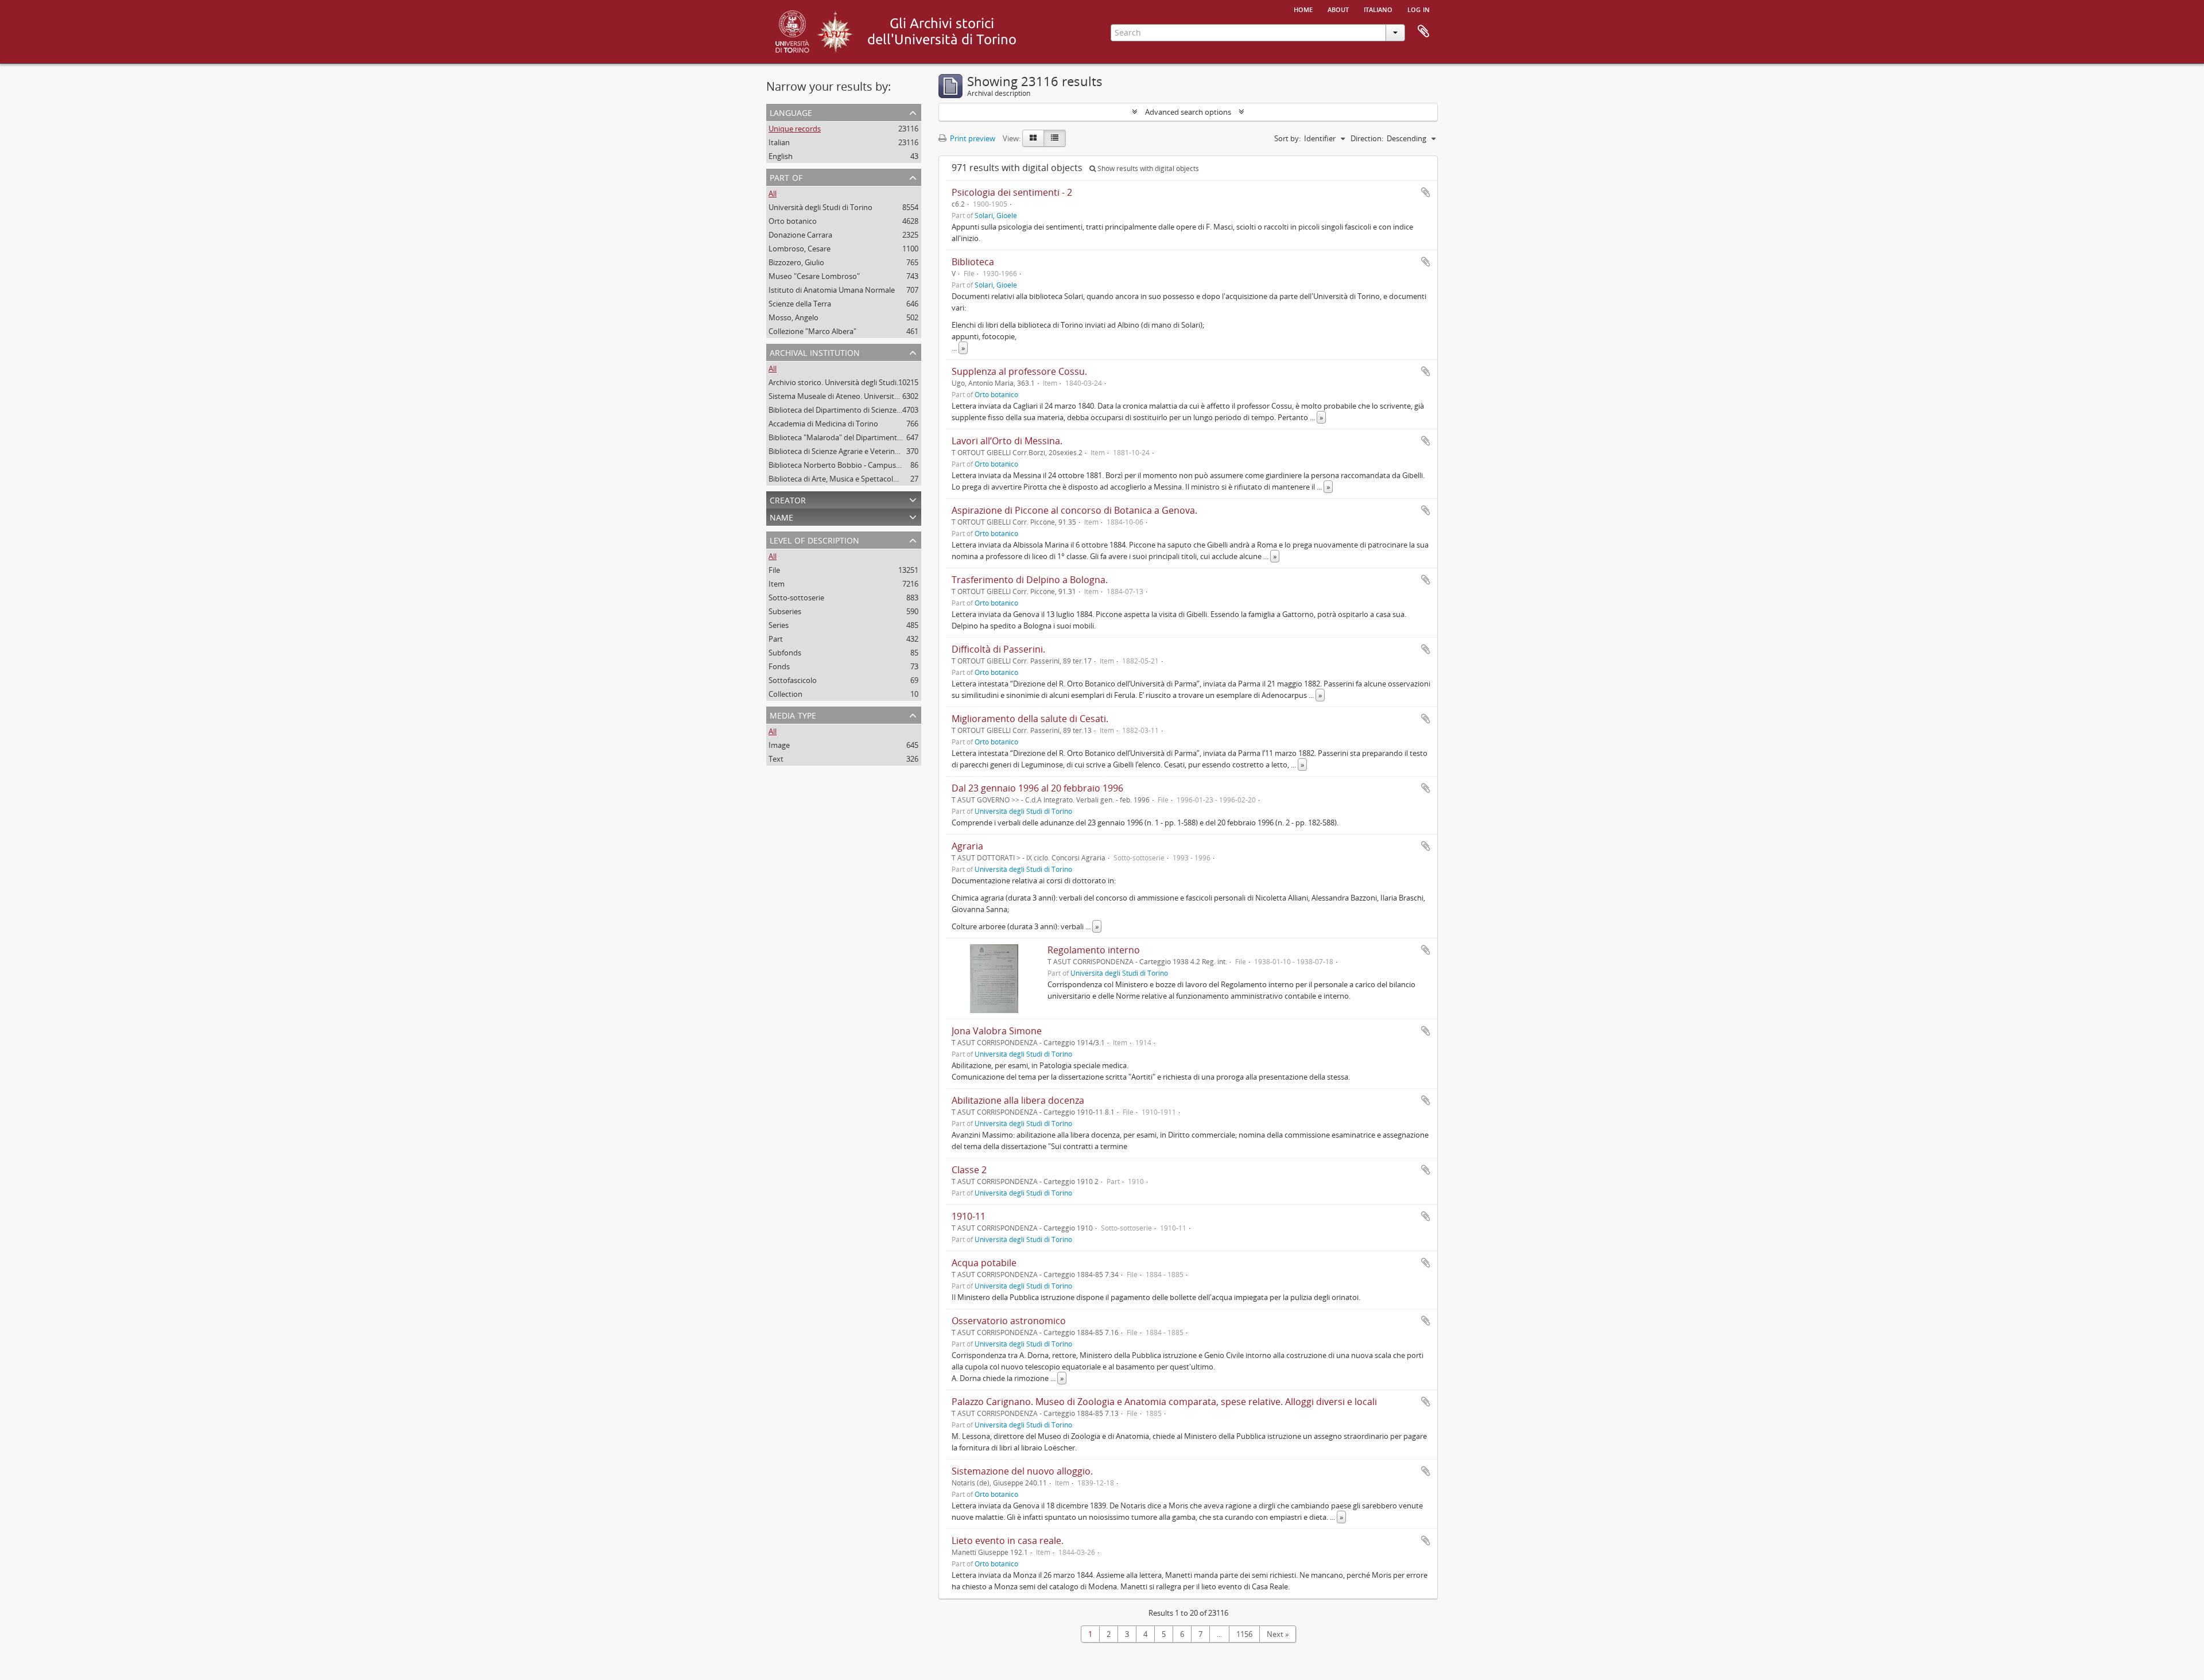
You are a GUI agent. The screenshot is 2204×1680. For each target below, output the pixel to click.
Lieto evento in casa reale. (1008, 1541)
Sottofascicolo (793, 680)
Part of (786, 176)
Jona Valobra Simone (997, 1031)
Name (781, 516)
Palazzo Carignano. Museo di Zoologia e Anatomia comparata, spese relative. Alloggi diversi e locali (1164, 1402)
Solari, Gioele (996, 215)
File (774, 570)
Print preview (972, 138)
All (773, 193)
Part (776, 639)
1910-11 (969, 1216)
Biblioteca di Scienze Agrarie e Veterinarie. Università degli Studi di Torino (892, 451)
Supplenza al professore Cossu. (1019, 371)
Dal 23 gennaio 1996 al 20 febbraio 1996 (1037, 788)
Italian (779, 142)
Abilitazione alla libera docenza (1018, 1100)
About (1338, 9)
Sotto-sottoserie (796, 597)
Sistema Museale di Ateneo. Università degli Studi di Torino (868, 396)
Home (1303, 9)
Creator (788, 499)
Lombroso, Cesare (800, 249)
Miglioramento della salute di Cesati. (1030, 719)
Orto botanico (793, 221)
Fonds (779, 666)
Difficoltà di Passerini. (998, 649)
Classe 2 (969, 1170)
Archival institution (815, 352)
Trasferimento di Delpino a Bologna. (1030, 580)
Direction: (1367, 138)
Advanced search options (1188, 112)
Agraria (967, 846)
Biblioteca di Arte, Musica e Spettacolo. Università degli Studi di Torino (887, 479)
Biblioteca (973, 262)
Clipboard (1423, 32)
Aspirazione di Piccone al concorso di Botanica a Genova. (1074, 510)
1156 (1244, 1634)
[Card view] (1033, 138)
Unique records (795, 129)
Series (779, 625)
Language (791, 112)
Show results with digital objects (1147, 168)
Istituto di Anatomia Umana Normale (832, 290)
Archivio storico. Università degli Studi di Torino (849, 382)
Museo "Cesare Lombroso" (814, 276)
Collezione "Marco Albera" (812, 331)
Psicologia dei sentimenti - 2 (1012, 192)
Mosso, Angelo (793, 317)
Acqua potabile (984, 1263)
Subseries (785, 611)
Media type (793, 714)
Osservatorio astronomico (1009, 1321)
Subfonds (785, 653)
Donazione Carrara (800, 235)
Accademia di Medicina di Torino (823, 424)
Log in (1419, 9)
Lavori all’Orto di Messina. (1007, 441)
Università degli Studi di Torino (820, 207)
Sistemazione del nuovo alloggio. (1022, 1471)
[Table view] (1055, 138)
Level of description (814, 539)
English (781, 156)
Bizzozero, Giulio (796, 262)
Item (777, 584)
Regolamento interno (1094, 950)
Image (779, 745)
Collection (785, 694)
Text (776, 759)
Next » (1278, 1634)
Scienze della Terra (800, 304)
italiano (1378, 9)
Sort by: (1287, 138)
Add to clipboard (1426, 192)
